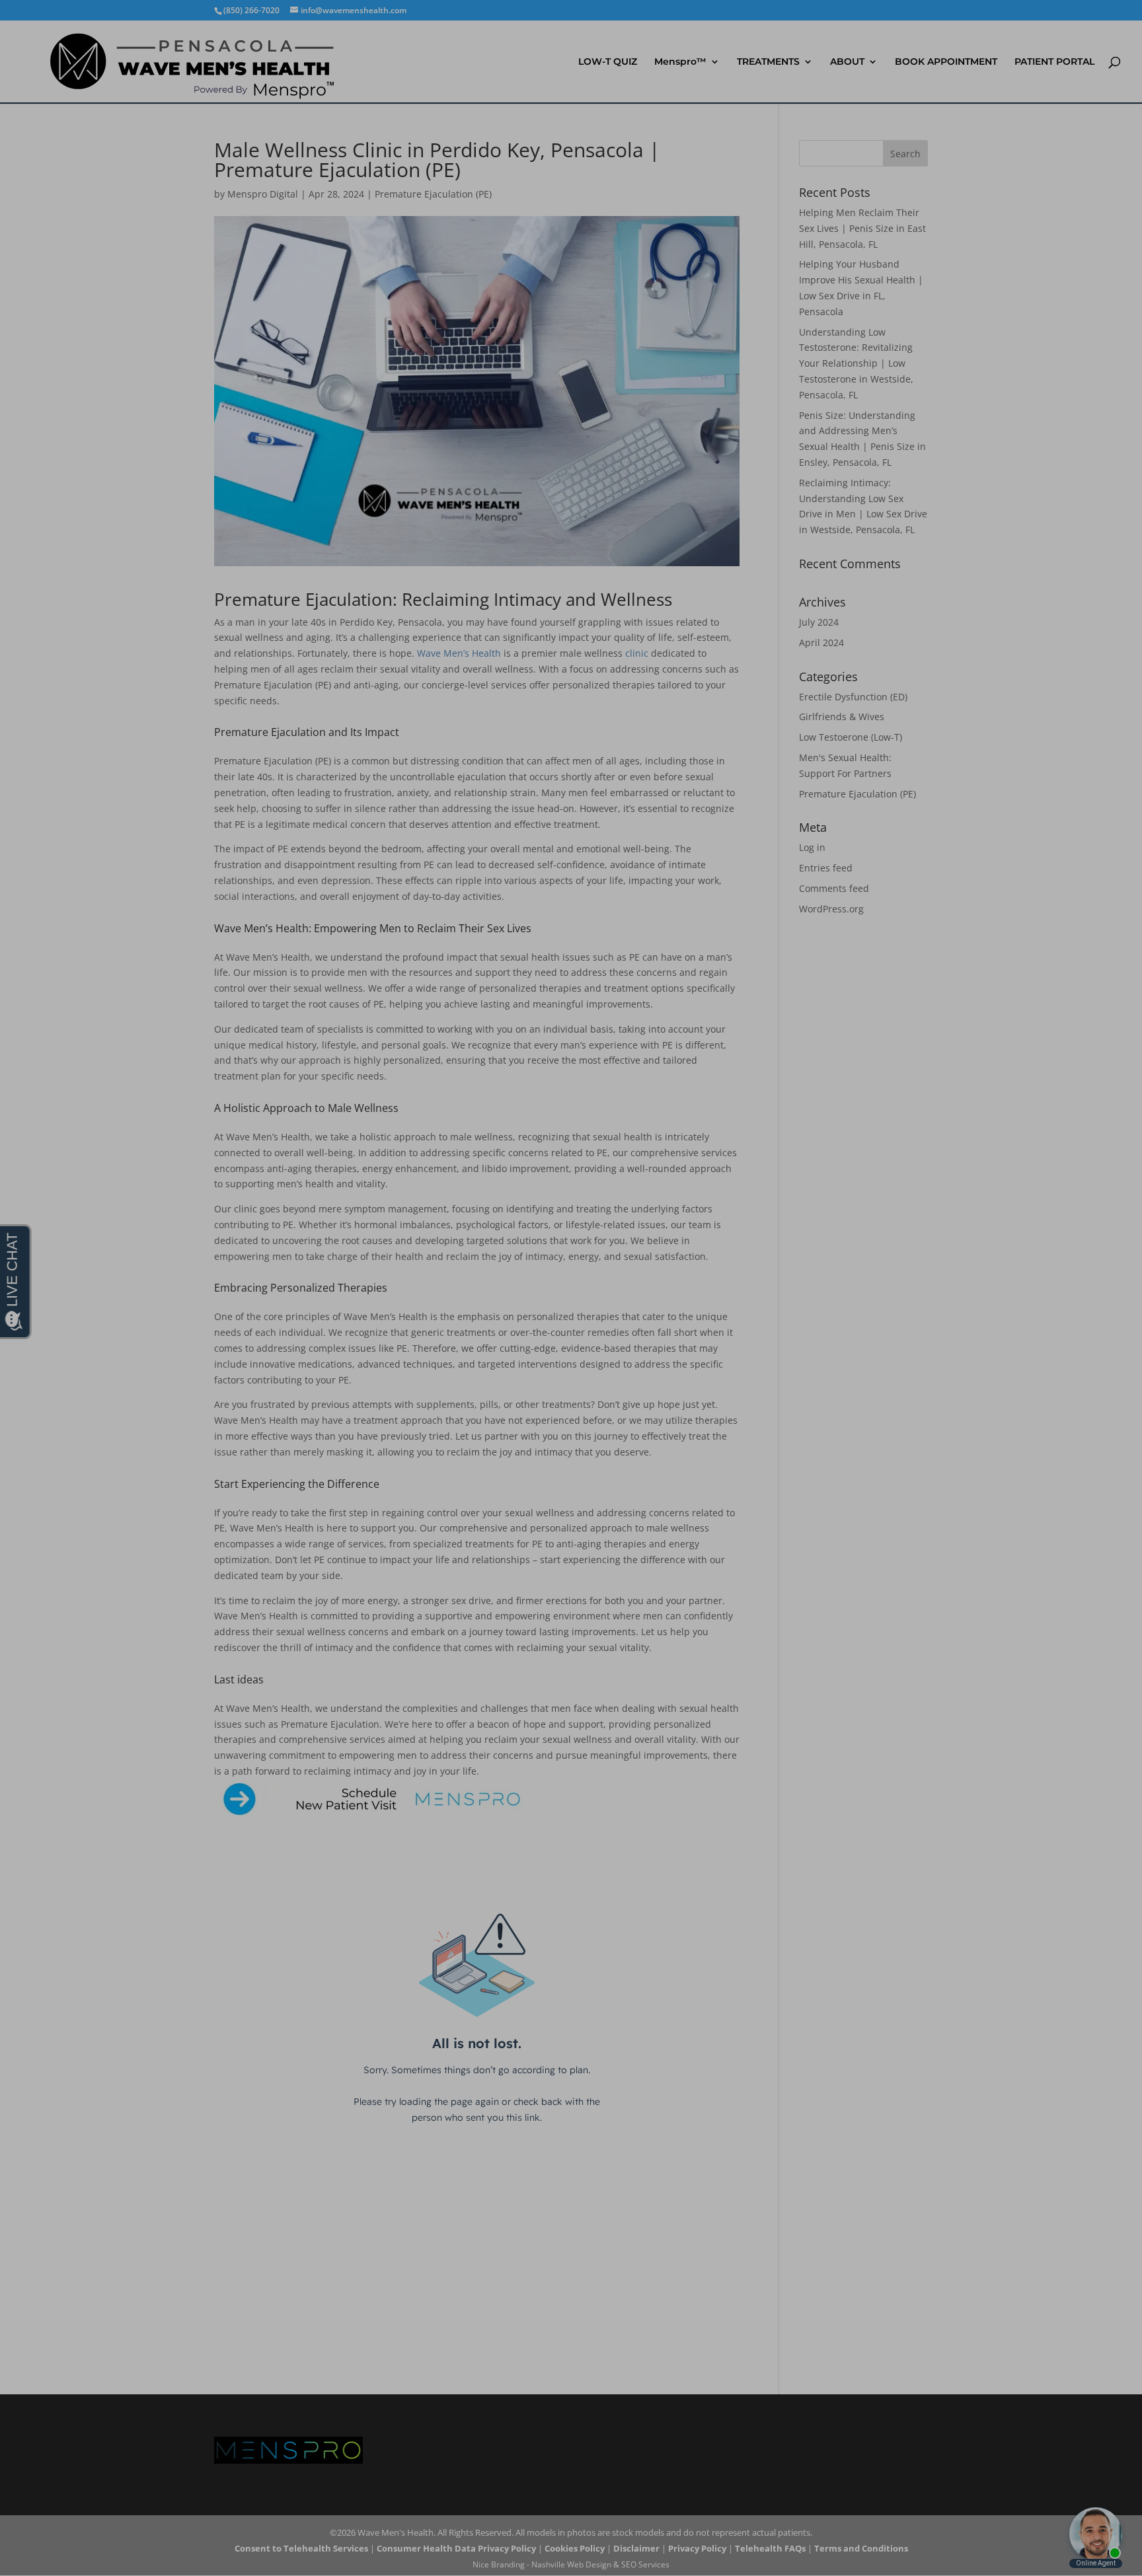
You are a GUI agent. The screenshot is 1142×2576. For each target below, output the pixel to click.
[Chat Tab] (571, 1288)
